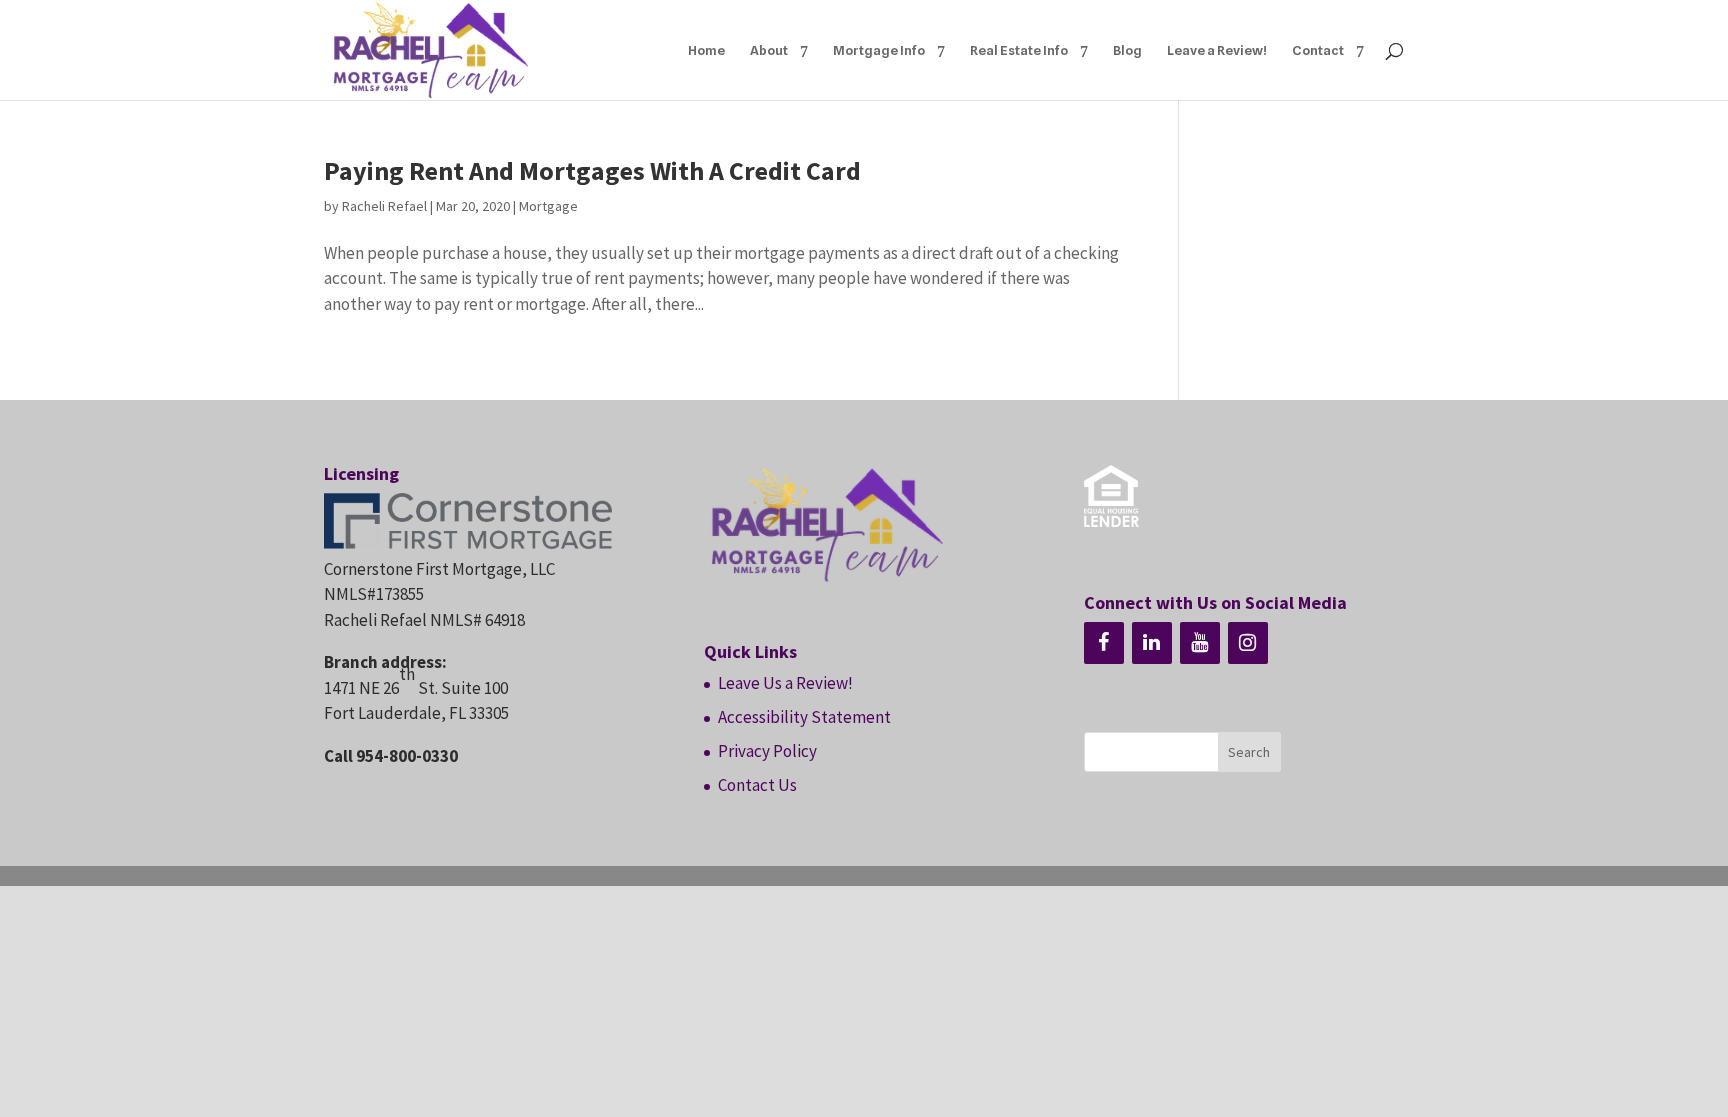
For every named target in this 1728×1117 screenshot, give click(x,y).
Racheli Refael (384, 206)
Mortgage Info (879, 50)
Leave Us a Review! (785, 683)
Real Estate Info (1019, 50)
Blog (1127, 50)
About (769, 50)
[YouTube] (1200, 643)
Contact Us (757, 785)
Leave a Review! (1217, 50)
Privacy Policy (767, 751)
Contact (1318, 50)
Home (706, 50)
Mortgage (548, 206)
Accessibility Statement (804, 717)
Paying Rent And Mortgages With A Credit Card (592, 170)
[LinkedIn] (1152, 643)
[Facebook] (1104, 643)
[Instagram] (1248, 643)
